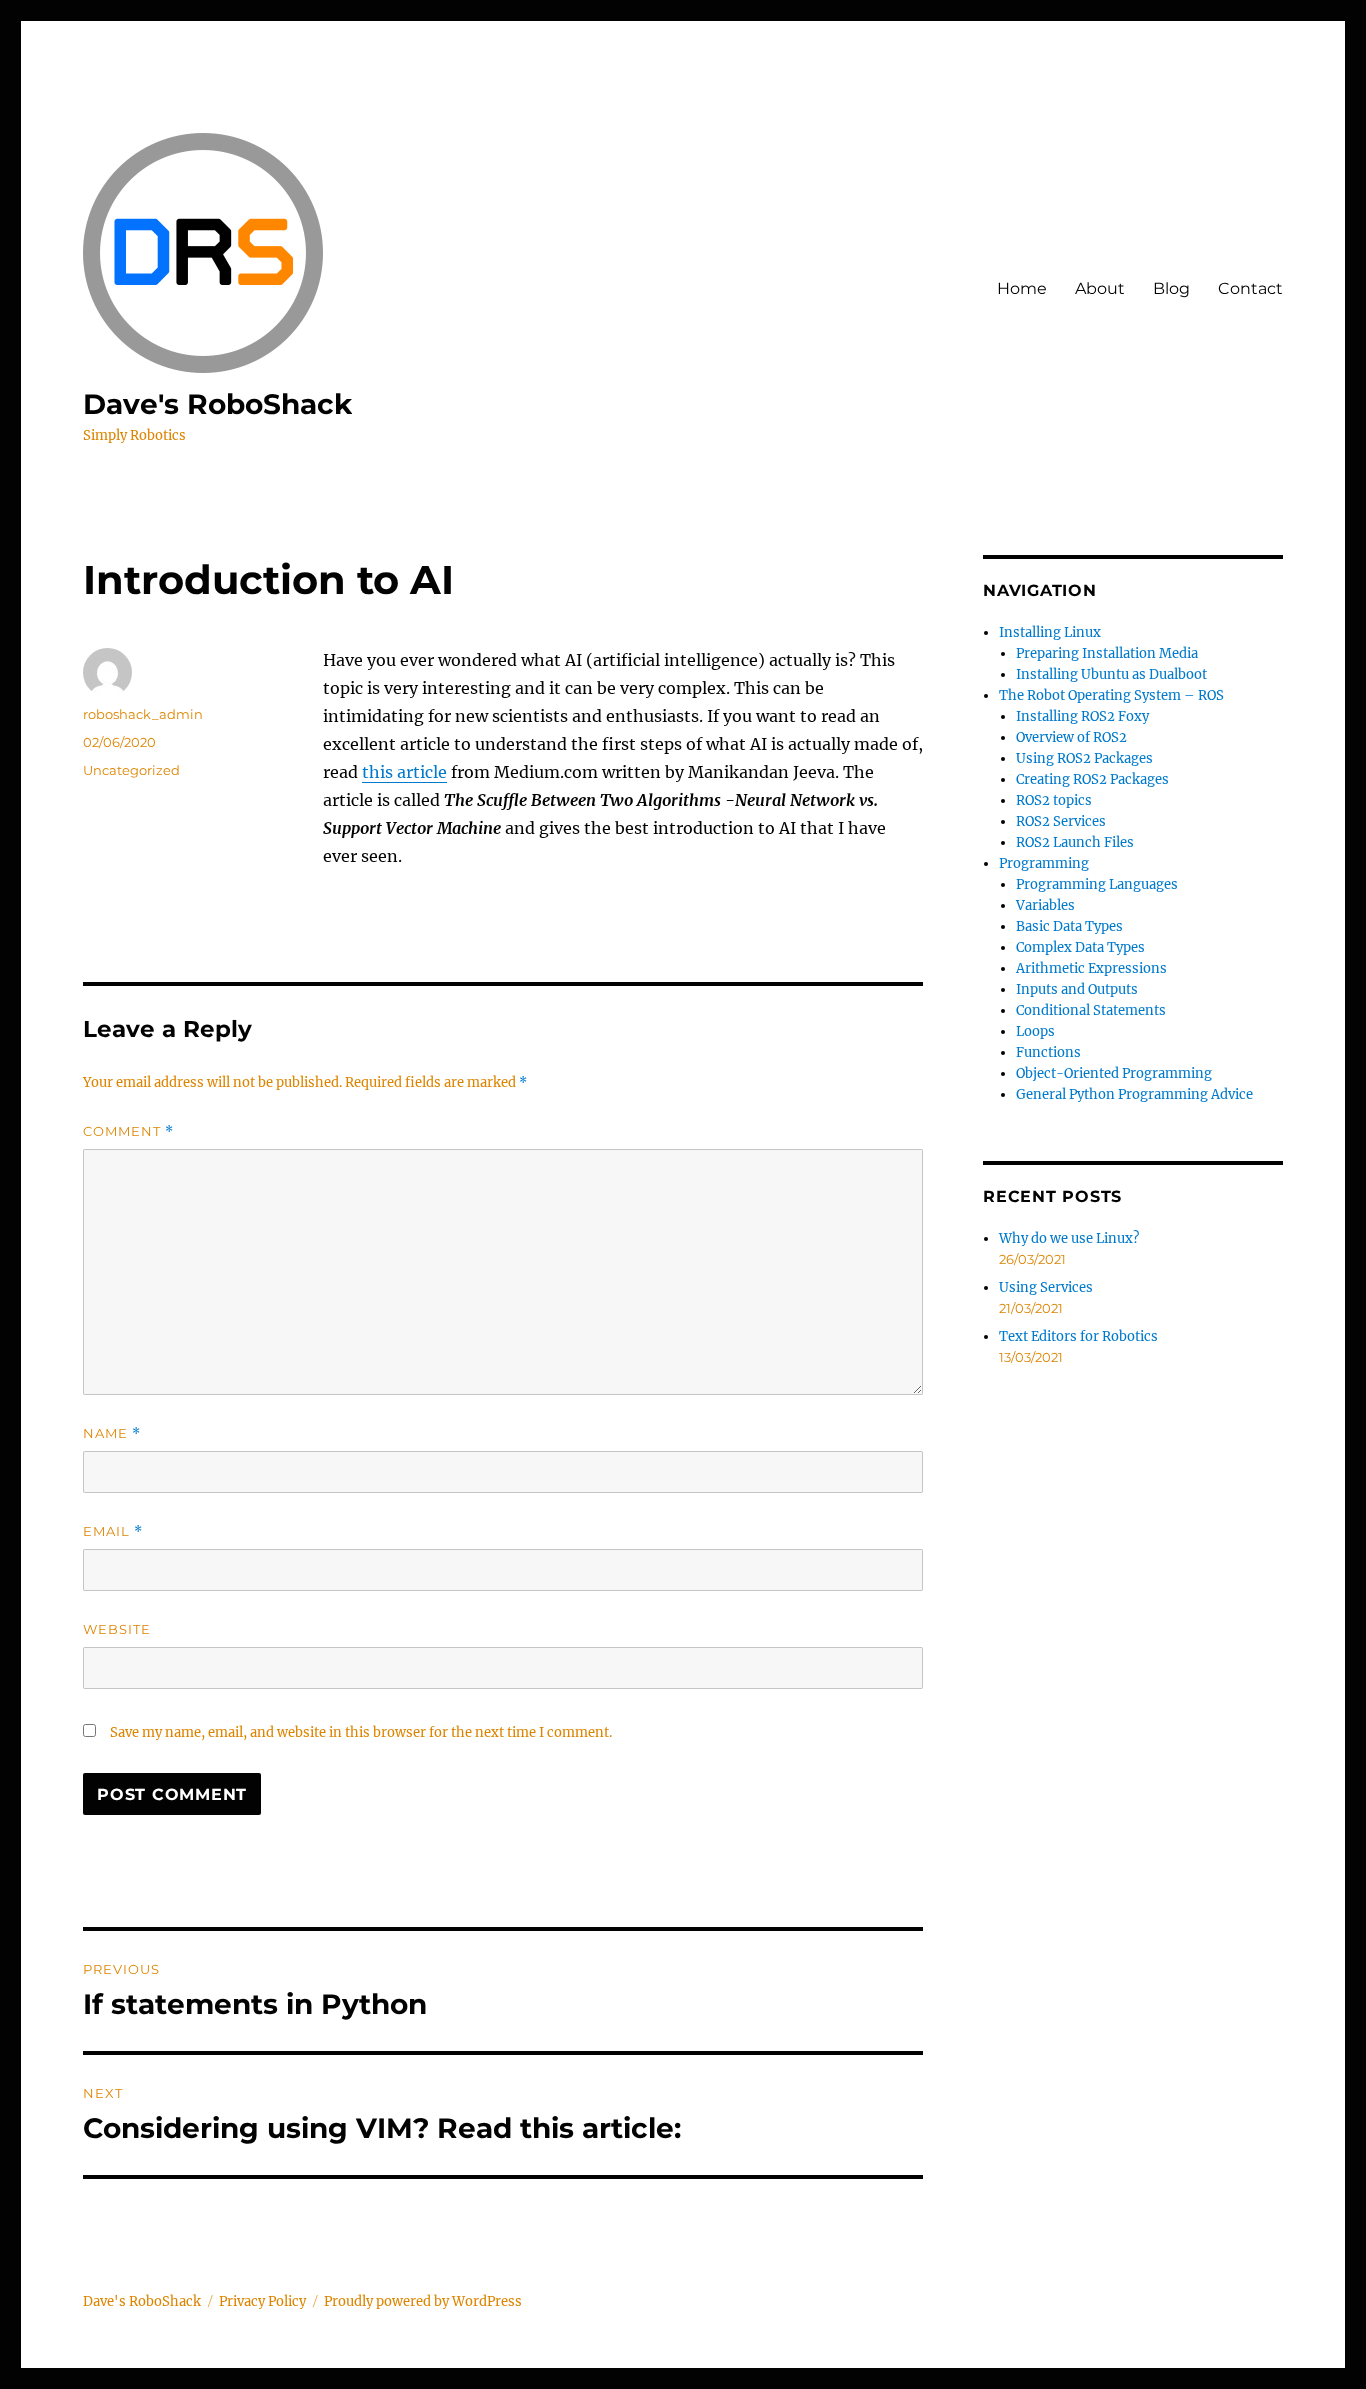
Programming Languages (1097, 884)
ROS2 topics (1054, 800)
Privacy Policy (262, 2301)
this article (404, 772)
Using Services (1046, 1287)
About (1100, 288)
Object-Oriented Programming (1114, 1073)
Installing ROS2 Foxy (1082, 716)
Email (113, 1531)
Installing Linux (1050, 632)
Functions (1048, 1052)
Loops (1035, 1031)
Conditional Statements (1091, 1010)
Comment (128, 1131)
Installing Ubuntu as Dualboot (1111, 674)
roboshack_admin (143, 714)
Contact (1250, 288)
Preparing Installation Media (1107, 653)
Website (117, 1629)
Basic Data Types (1069, 926)
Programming (1044, 863)
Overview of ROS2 (1071, 737)
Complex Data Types (1080, 947)
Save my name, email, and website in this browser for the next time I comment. (361, 1732)
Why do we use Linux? (1069, 1238)
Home (1022, 288)
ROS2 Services (1061, 821)
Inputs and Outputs (1077, 989)
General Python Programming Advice (1134, 1094)
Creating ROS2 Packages (1092, 779)
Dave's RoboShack (217, 404)
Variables (1045, 905)
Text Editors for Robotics (1078, 1336)
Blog (1171, 288)
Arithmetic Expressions (1091, 968)
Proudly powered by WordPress (423, 2301)
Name (112, 1433)
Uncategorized (131, 770)
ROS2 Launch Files (1075, 842)
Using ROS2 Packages (1084, 758)
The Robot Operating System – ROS (1111, 695)
